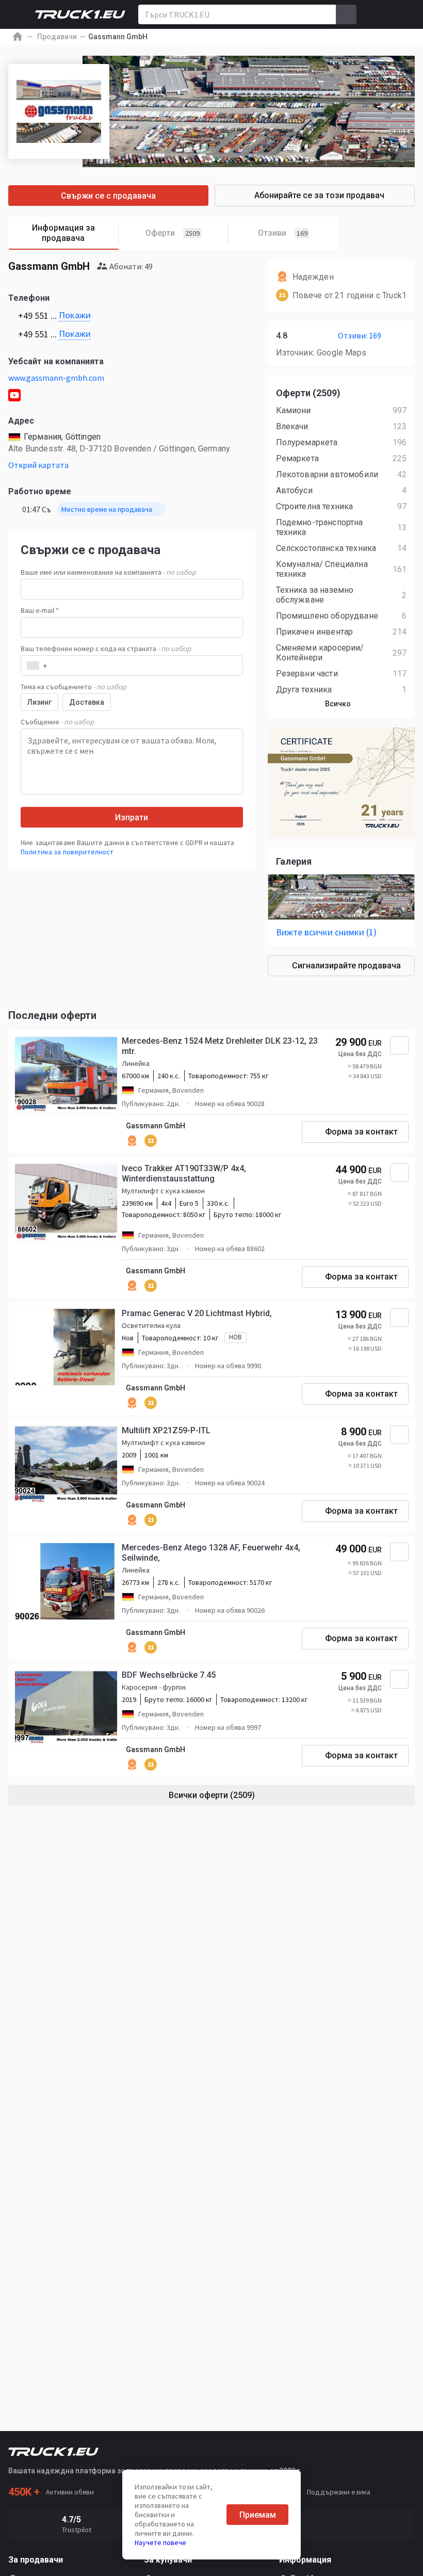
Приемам (258, 2515)
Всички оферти (212, 1795)
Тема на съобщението (74, 687)
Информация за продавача (63, 233)
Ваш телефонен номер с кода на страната (106, 649)
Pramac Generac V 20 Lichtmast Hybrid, (197, 1313)
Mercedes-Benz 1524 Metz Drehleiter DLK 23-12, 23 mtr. (220, 1046)
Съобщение (58, 722)
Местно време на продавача (107, 509)
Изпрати (132, 817)
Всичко (338, 704)
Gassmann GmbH (156, 1126)
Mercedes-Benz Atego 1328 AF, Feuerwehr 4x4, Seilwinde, (211, 1553)
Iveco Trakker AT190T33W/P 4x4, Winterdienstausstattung (184, 1173)
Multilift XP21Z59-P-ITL (166, 1430)
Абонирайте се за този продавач (319, 195)
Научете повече (160, 2542)
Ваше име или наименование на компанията (109, 572)
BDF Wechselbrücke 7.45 (169, 1675)
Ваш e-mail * (40, 610)
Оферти (173, 233)
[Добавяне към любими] (399, 1045)
